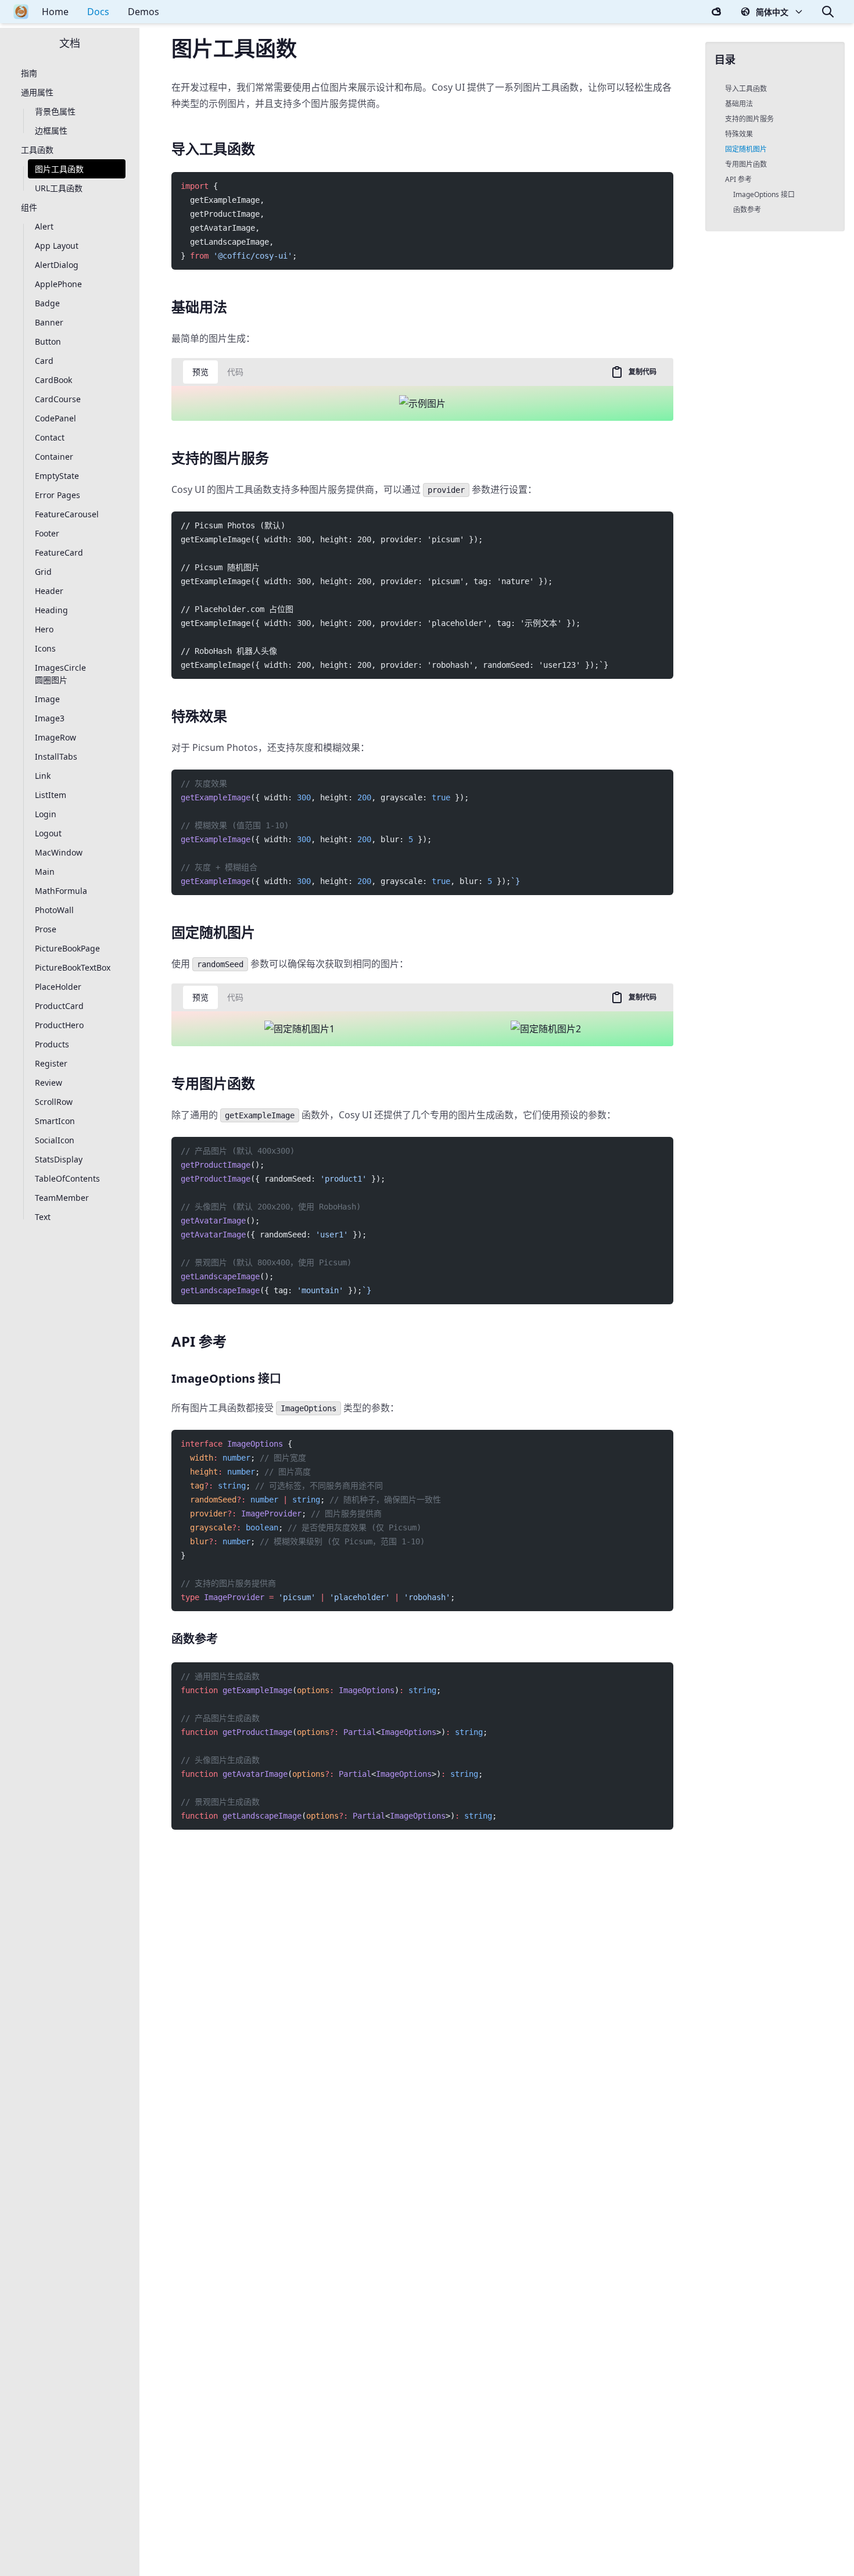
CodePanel (55, 419)
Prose (46, 930)
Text (43, 1217)
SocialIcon (55, 1141)
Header (49, 591)
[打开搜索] (828, 12)
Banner (49, 323)
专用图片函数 (746, 164)
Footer (47, 534)
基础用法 (739, 104)
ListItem (51, 795)
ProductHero (59, 1026)
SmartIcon (55, 1121)
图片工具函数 (59, 169)
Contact (50, 438)
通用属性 (37, 93)
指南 (29, 74)
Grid (43, 572)
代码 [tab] (235, 372)
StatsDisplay (59, 1160)
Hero (44, 630)
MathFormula (61, 891)
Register (51, 1064)
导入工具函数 (746, 89)
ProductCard (59, 1006)
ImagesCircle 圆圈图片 (60, 674)
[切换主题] (716, 12)
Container (54, 457)
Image (47, 700)
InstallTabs (56, 757)
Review (49, 1083)
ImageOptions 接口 (764, 194)
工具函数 (37, 150)
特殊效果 (739, 134)
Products (52, 1045)
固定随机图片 (746, 149)
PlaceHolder (58, 987)
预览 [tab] (200, 372)
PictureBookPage (67, 949)
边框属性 (51, 131)
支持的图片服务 (749, 119)
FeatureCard (59, 553)
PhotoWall (54, 910)
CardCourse (58, 400)
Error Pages (58, 495)
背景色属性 (55, 112)
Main (45, 872)
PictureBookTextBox (73, 968)
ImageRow (55, 738)
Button (48, 342)
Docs (98, 12)
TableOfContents (67, 1179)
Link (43, 776)
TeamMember (62, 1198)
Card (44, 361)
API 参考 (738, 179)
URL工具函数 (59, 189)
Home (55, 12)
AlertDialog (57, 265)
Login (46, 815)
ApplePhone (58, 285)
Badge (47, 304)
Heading (51, 611)
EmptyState (57, 476)
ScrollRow (54, 1102)
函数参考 (747, 210)
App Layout (57, 246)
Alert (44, 227)
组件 (29, 208)
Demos (143, 12)
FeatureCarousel (67, 515)
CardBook (53, 380)
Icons (45, 649)
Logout (48, 834)
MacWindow (59, 853)
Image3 (50, 719)
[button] (772, 12)
